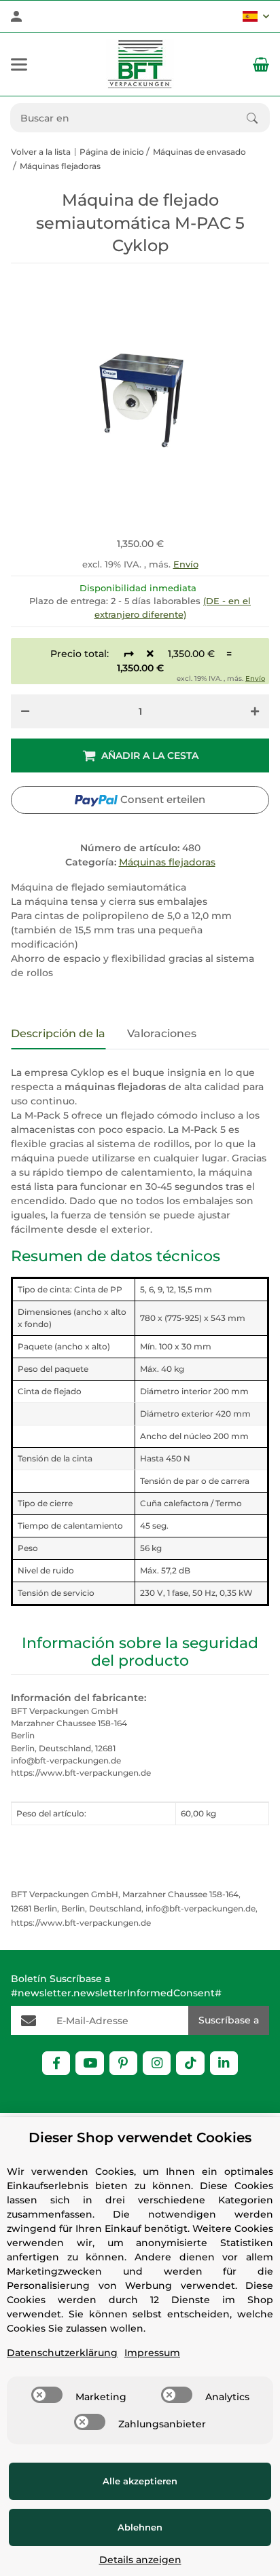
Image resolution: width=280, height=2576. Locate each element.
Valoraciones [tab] (162, 1033)
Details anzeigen (140, 2560)
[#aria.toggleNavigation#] (19, 64)
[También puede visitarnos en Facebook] (56, 2063)
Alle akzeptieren (140, 2481)
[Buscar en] (258, 118)
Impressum (152, 2353)
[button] (256, 16)
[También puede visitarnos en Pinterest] (123, 2063)
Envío (186, 564)
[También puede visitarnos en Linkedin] (224, 2063)
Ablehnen (140, 2527)
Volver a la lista (41, 152)
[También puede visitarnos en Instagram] (157, 2063)
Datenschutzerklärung (62, 2353)
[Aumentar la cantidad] (255, 711)
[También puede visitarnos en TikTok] (190, 2063)
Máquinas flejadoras (167, 862)
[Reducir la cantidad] (25, 711)
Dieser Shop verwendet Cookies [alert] (140, 2138)
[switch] (47, 2395)
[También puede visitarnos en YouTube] (89, 2063)
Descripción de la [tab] (58, 1033)
